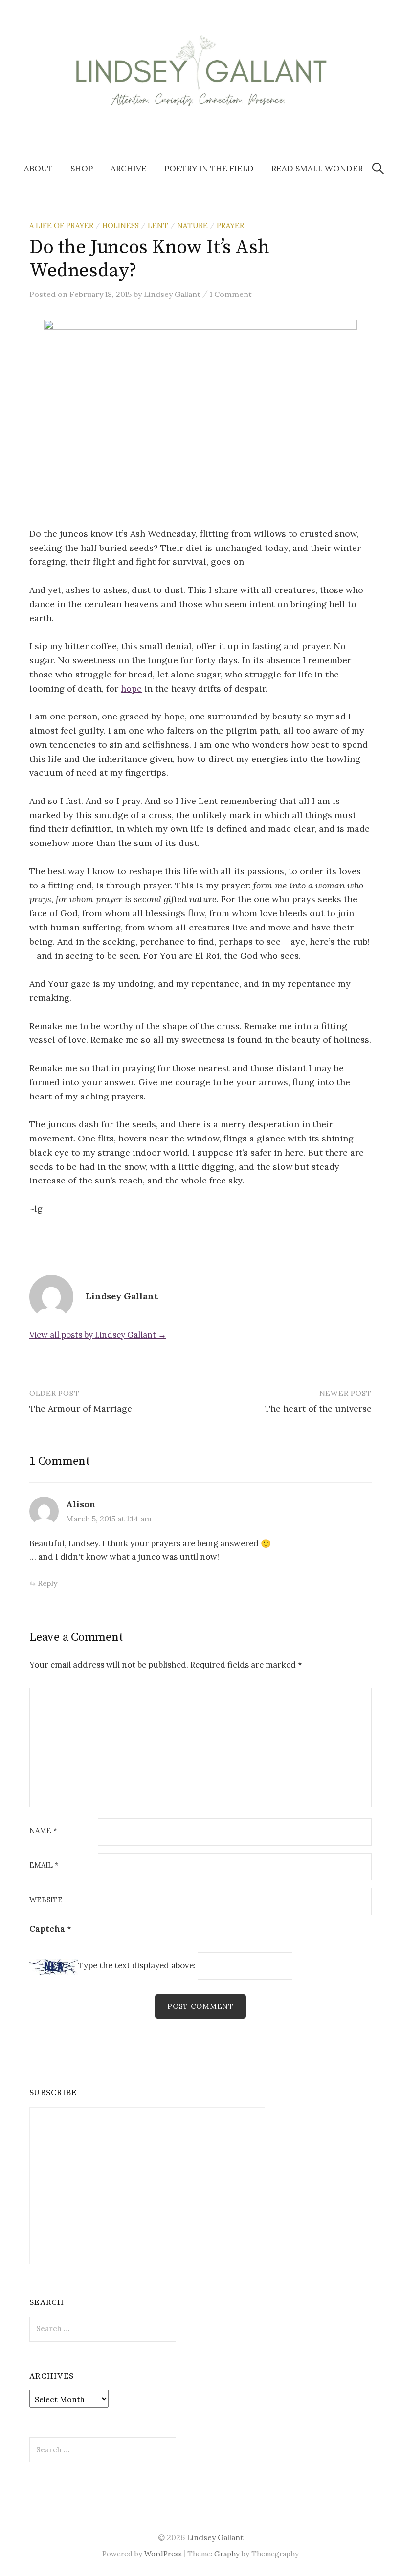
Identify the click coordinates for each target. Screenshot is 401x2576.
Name (43, 1831)
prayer (230, 225)
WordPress (163, 2554)
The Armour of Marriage (81, 1408)
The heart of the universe (318, 1408)
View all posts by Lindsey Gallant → (98, 1335)
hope (131, 688)
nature (192, 225)
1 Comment (231, 294)
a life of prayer (61, 225)
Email (44, 1866)
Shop (82, 169)
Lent (158, 225)
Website (46, 1900)
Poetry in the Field (209, 169)
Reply (47, 1583)
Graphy (227, 2554)
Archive (129, 169)
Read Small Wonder (317, 169)
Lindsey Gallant (215, 2537)
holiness (121, 225)
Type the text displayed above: (137, 1966)
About (38, 169)
